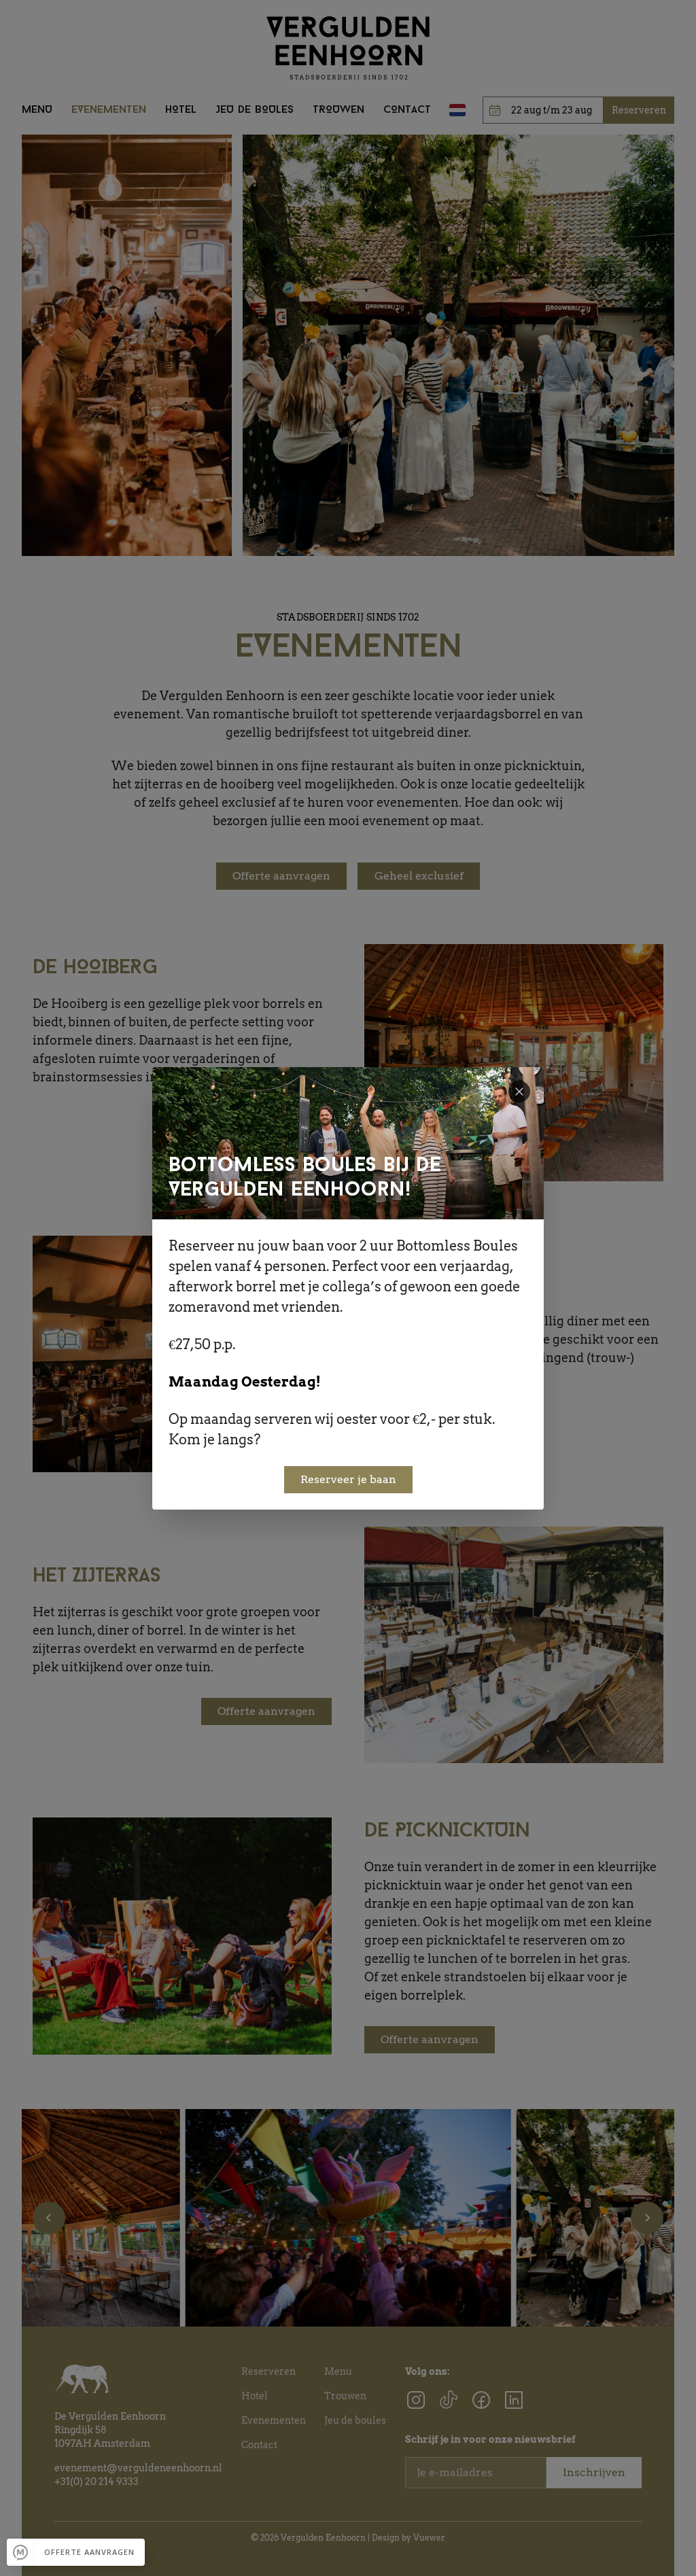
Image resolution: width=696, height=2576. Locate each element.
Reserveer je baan (348, 1479)
